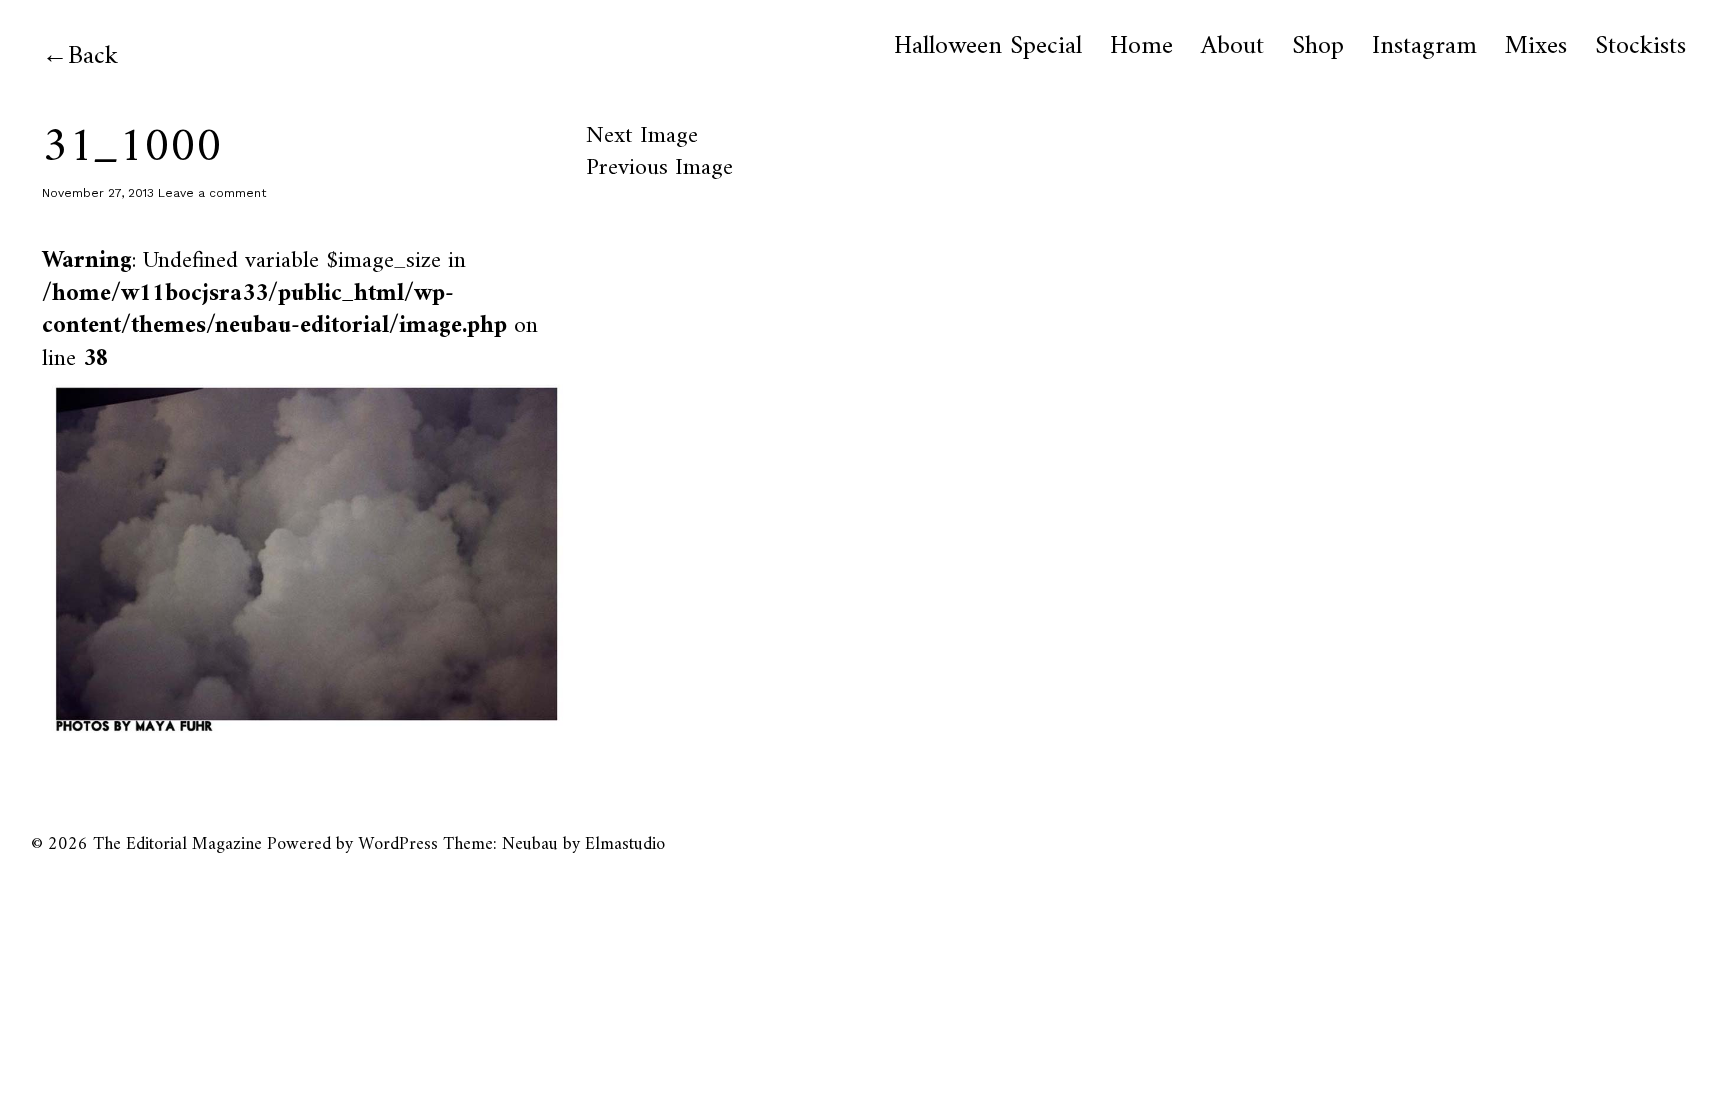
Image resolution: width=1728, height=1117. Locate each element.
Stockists (1640, 47)
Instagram (1424, 47)
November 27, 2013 (98, 193)
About (1232, 47)
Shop (1318, 47)
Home (1141, 47)
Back (93, 56)
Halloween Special (988, 47)
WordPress (398, 844)
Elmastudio (625, 844)
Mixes (1536, 47)
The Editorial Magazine (177, 844)
